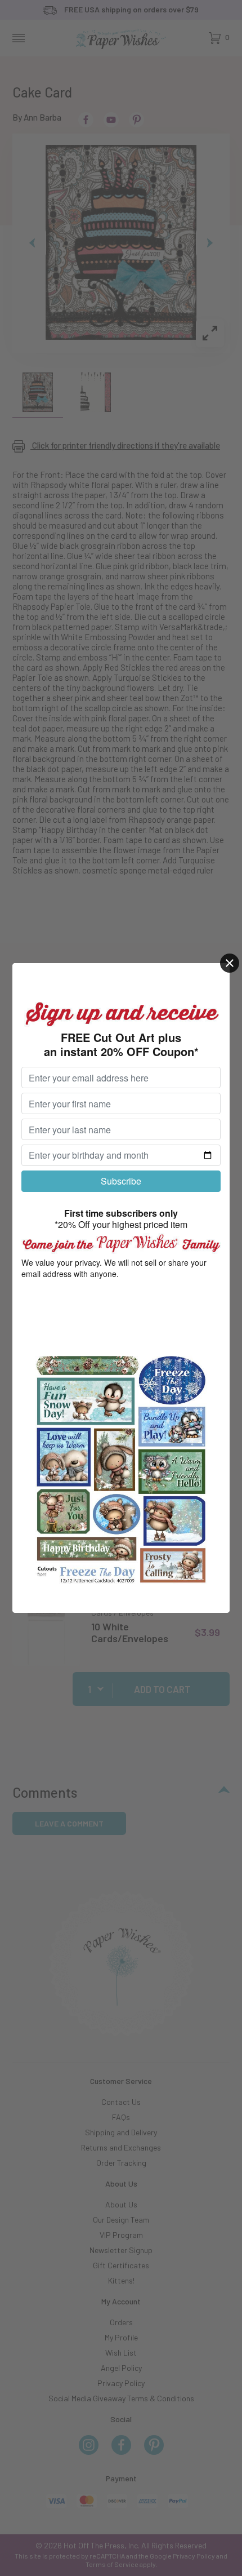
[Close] (230, 963)
